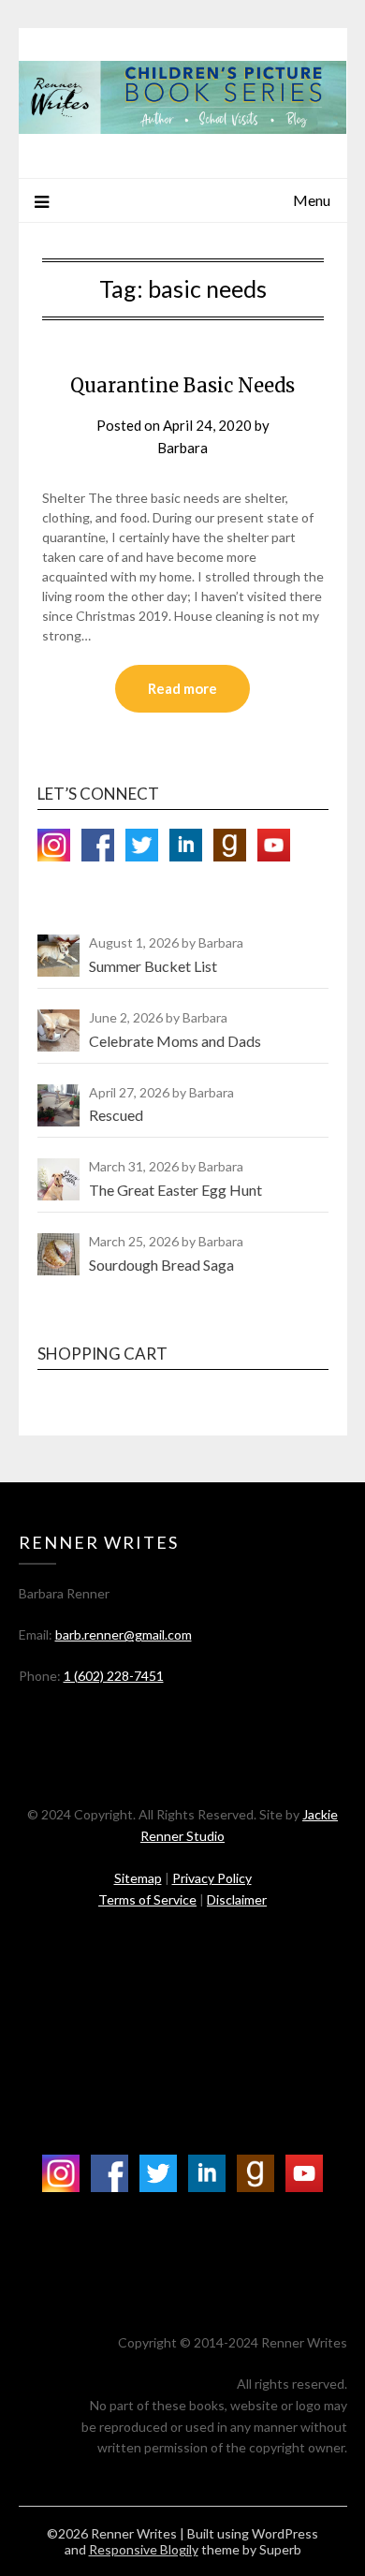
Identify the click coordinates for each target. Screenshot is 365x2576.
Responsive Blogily (144, 2549)
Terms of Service (147, 1899)
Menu (312, 200)
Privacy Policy (212, 1878)
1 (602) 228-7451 (114, 1676)
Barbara (182, 448)
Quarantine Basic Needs (182, 385)
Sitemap (138, 1878)
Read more (182, 688)
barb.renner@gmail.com (124, 1634)
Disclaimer (237, 1899)
